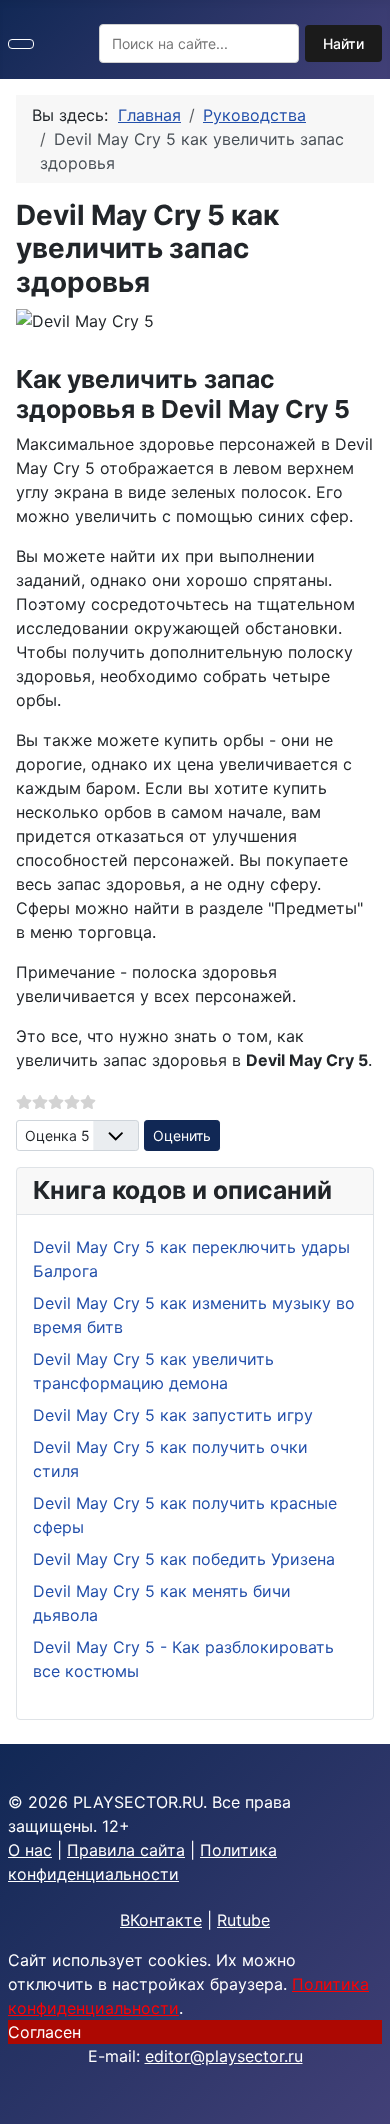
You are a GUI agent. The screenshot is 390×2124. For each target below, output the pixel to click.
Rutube (243, 1920)
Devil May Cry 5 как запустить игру (173, 1415)
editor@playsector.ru (224, 2056)
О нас (30, 1850)
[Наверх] (365, 2099)
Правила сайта (126, 1850)
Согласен (44, 2032)
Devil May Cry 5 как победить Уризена (184, 1559)
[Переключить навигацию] (21, 44)
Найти (343, 43)
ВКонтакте (161, 1920)
